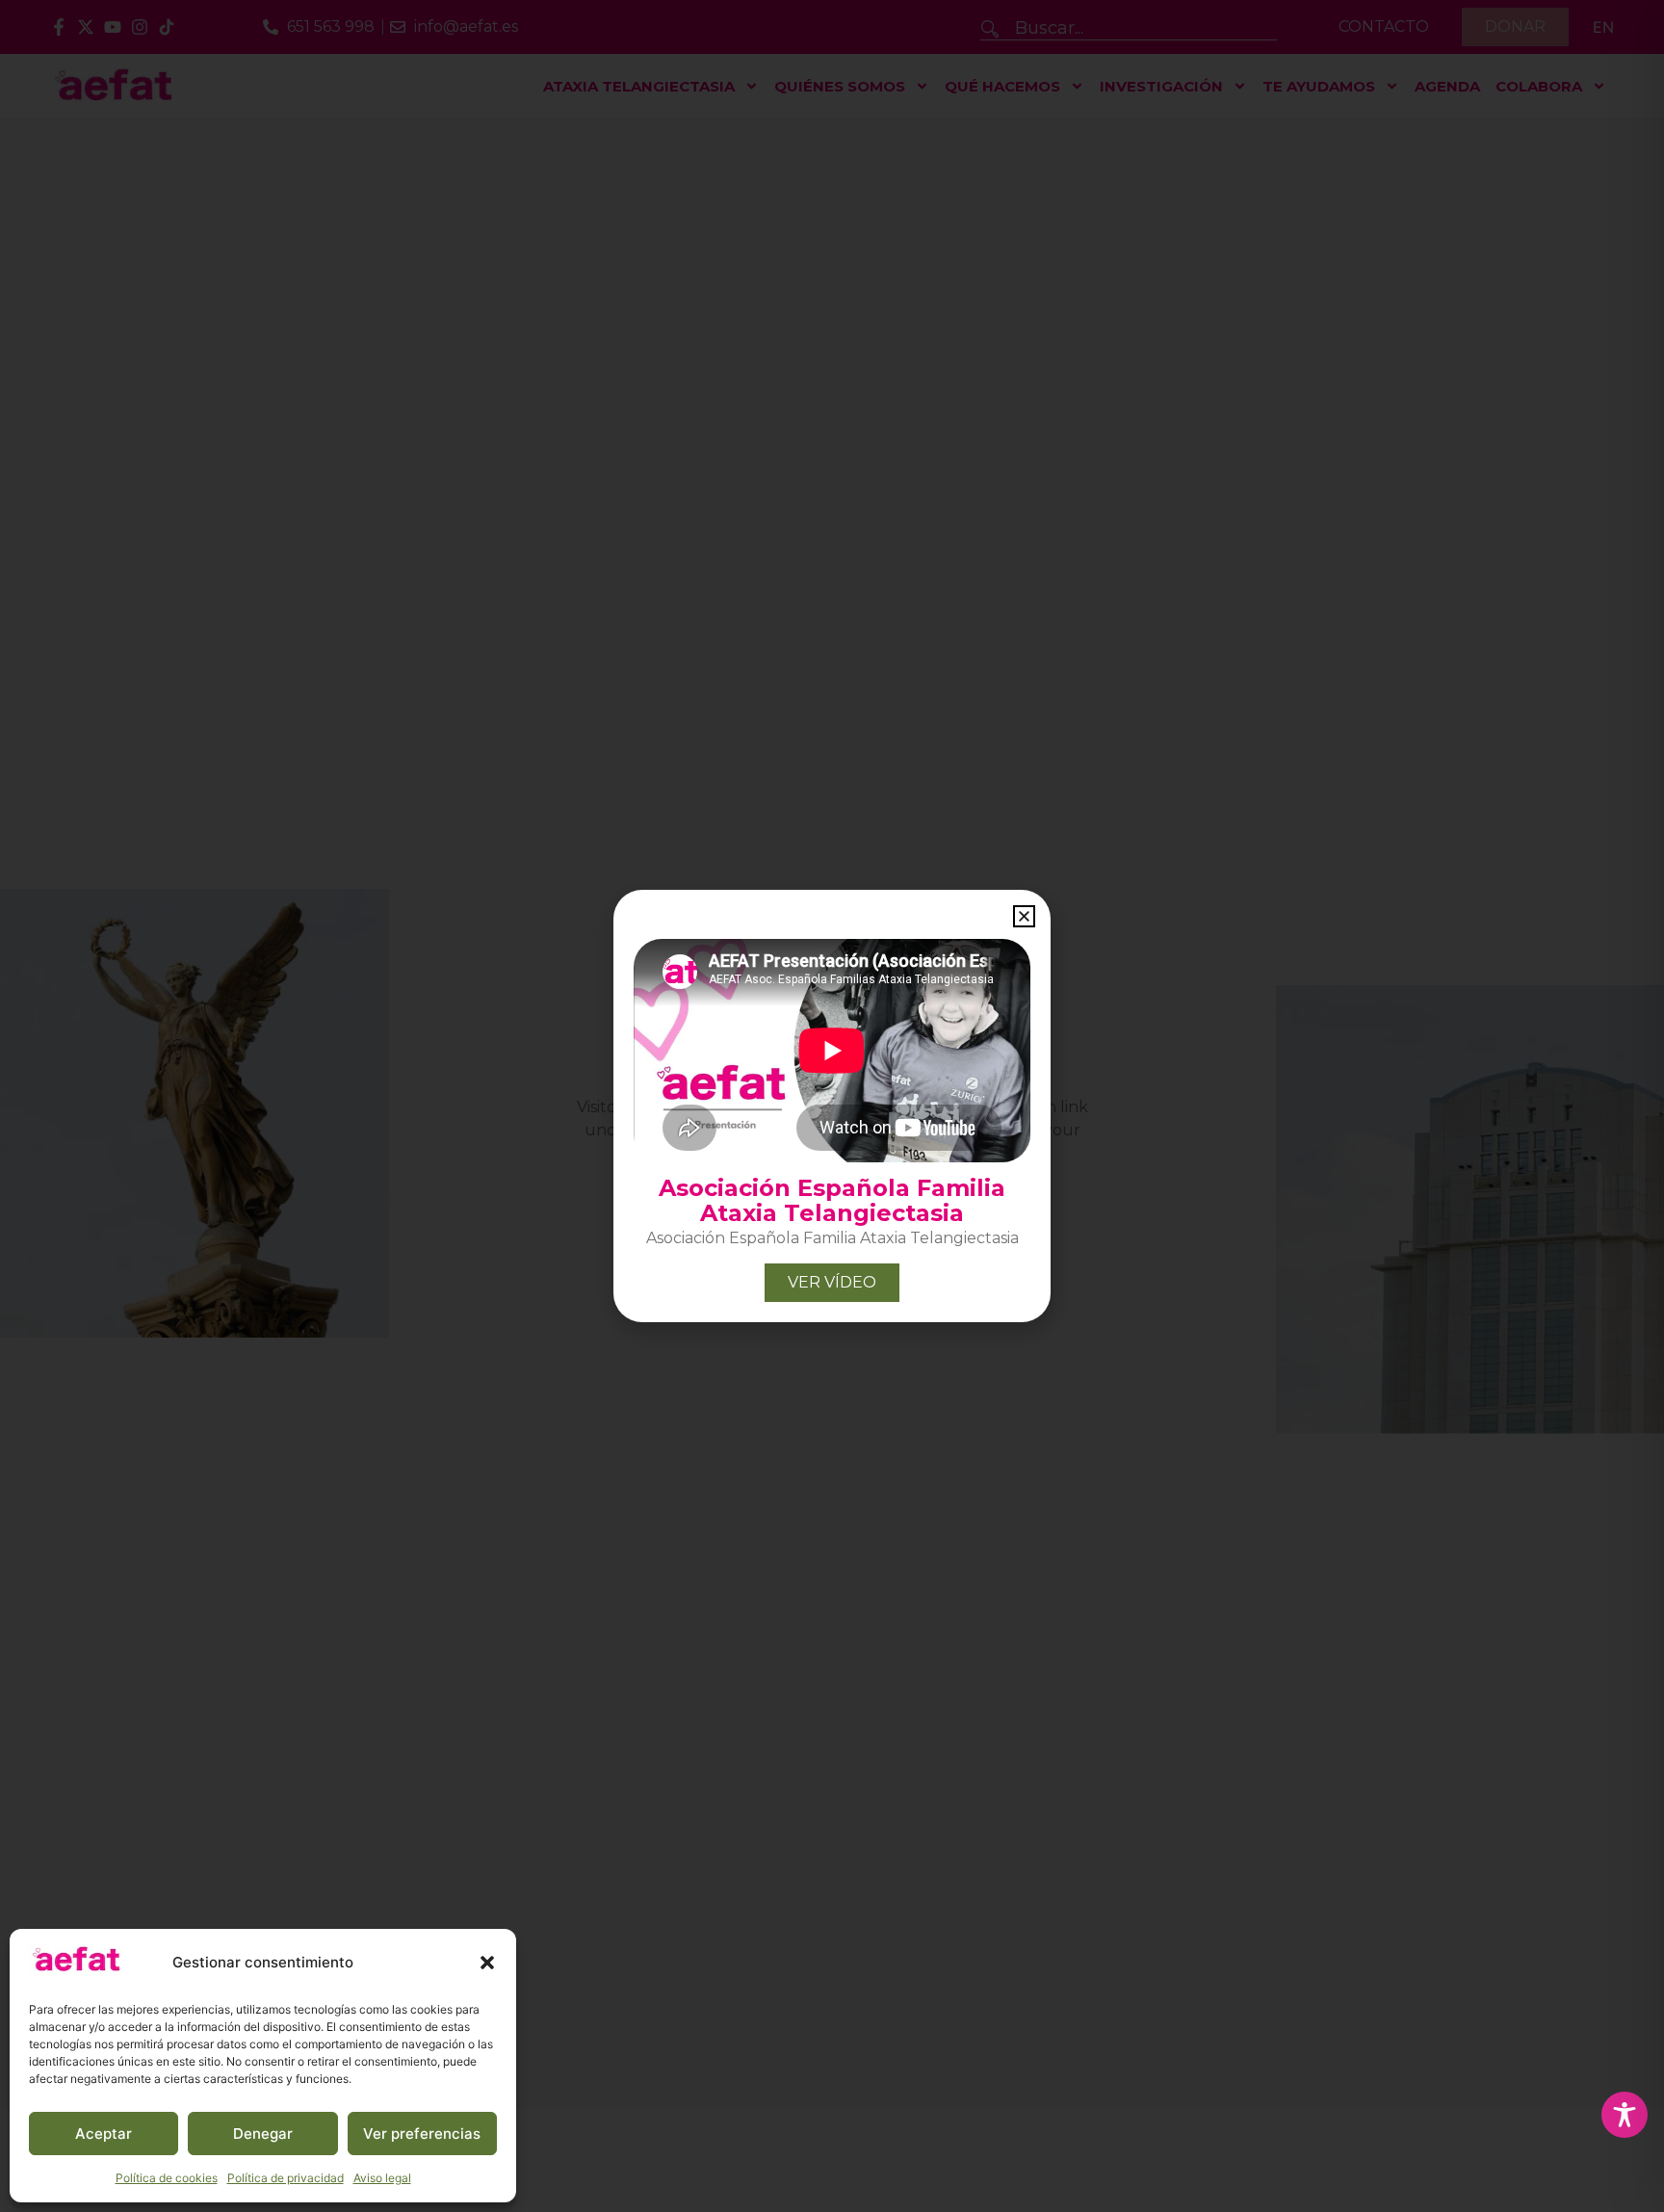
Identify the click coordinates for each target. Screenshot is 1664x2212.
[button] (487, 1963)
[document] (832, 1106)
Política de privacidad (286, 2178)
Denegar (263, 2134)
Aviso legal (382, 2178)
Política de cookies (167, 2178)
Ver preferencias (422, 2134)
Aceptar (104, 2134)
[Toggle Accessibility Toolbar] (1625, 2115)
